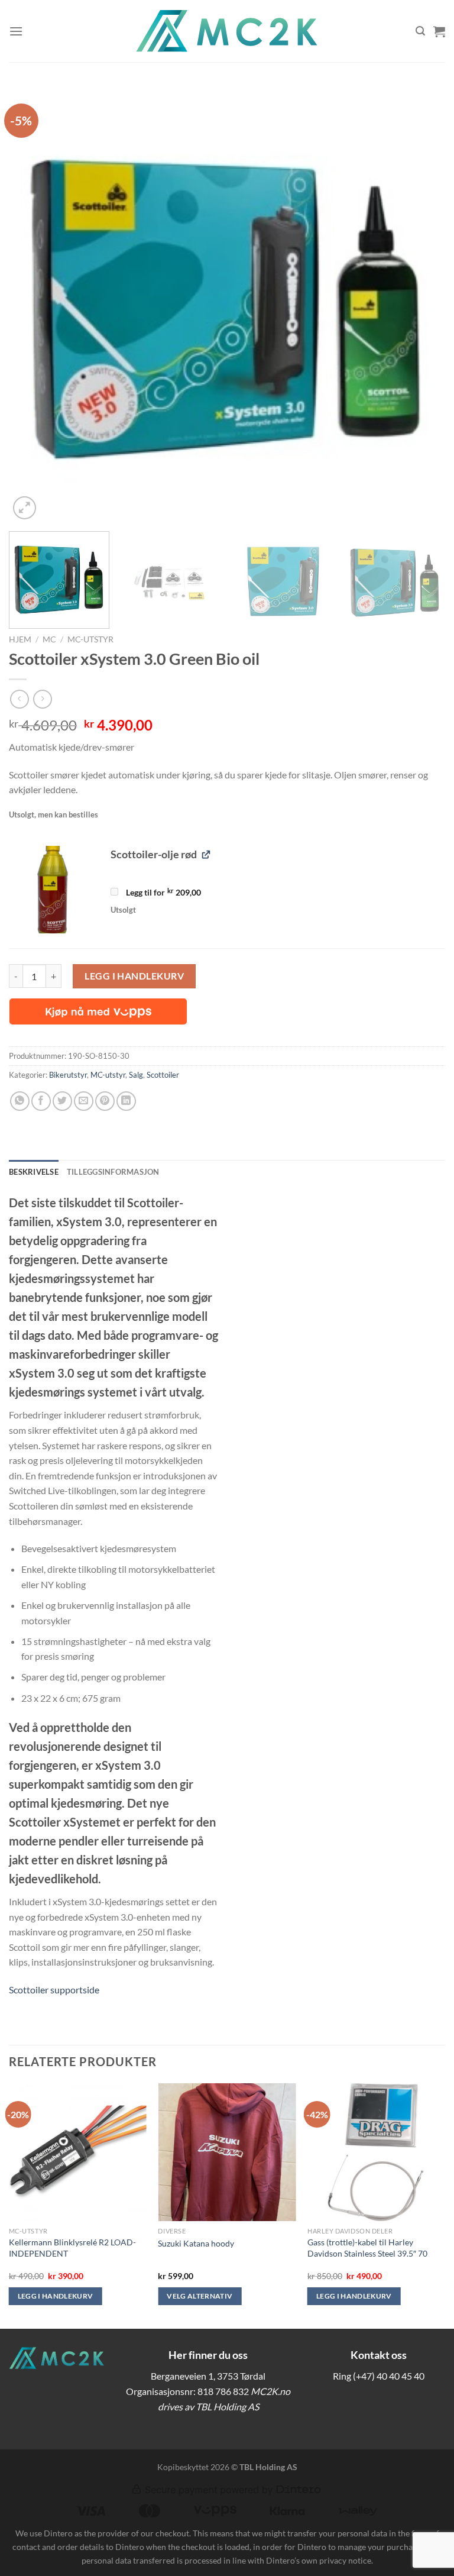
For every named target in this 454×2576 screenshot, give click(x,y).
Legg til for (163, 893)
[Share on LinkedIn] (126, 1101)
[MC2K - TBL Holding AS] (227, 31)
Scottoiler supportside (54, 1990)
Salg (136, 1075)
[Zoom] (25, 508)
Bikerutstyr (68, 1075)
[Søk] (420, 31)
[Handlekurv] (439, 31)
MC (49, 639)
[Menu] (16, 31)
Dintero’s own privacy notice (319, 2560)
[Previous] (33, 304)
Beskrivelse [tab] (34, 1172)
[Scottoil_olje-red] (53, 890)
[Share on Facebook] (41, 1101)
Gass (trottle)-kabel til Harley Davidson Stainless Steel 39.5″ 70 (367, 2248)
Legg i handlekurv (134, 976)
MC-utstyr (90, 639)
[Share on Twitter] (62, 1101)
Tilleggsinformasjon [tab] (113, 1172)
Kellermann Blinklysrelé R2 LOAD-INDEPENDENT (72, 2248)
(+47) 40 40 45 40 (389, 2376)
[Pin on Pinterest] (105, 1101)
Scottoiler (163, 1075)
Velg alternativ (200, 2296)
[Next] (421, 304)
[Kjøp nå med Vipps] (98, 1011)
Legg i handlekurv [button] (56, 2296)
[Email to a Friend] (84, 1101)
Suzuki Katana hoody (196, 2243)
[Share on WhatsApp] (20, 1101)
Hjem (20, 639)
